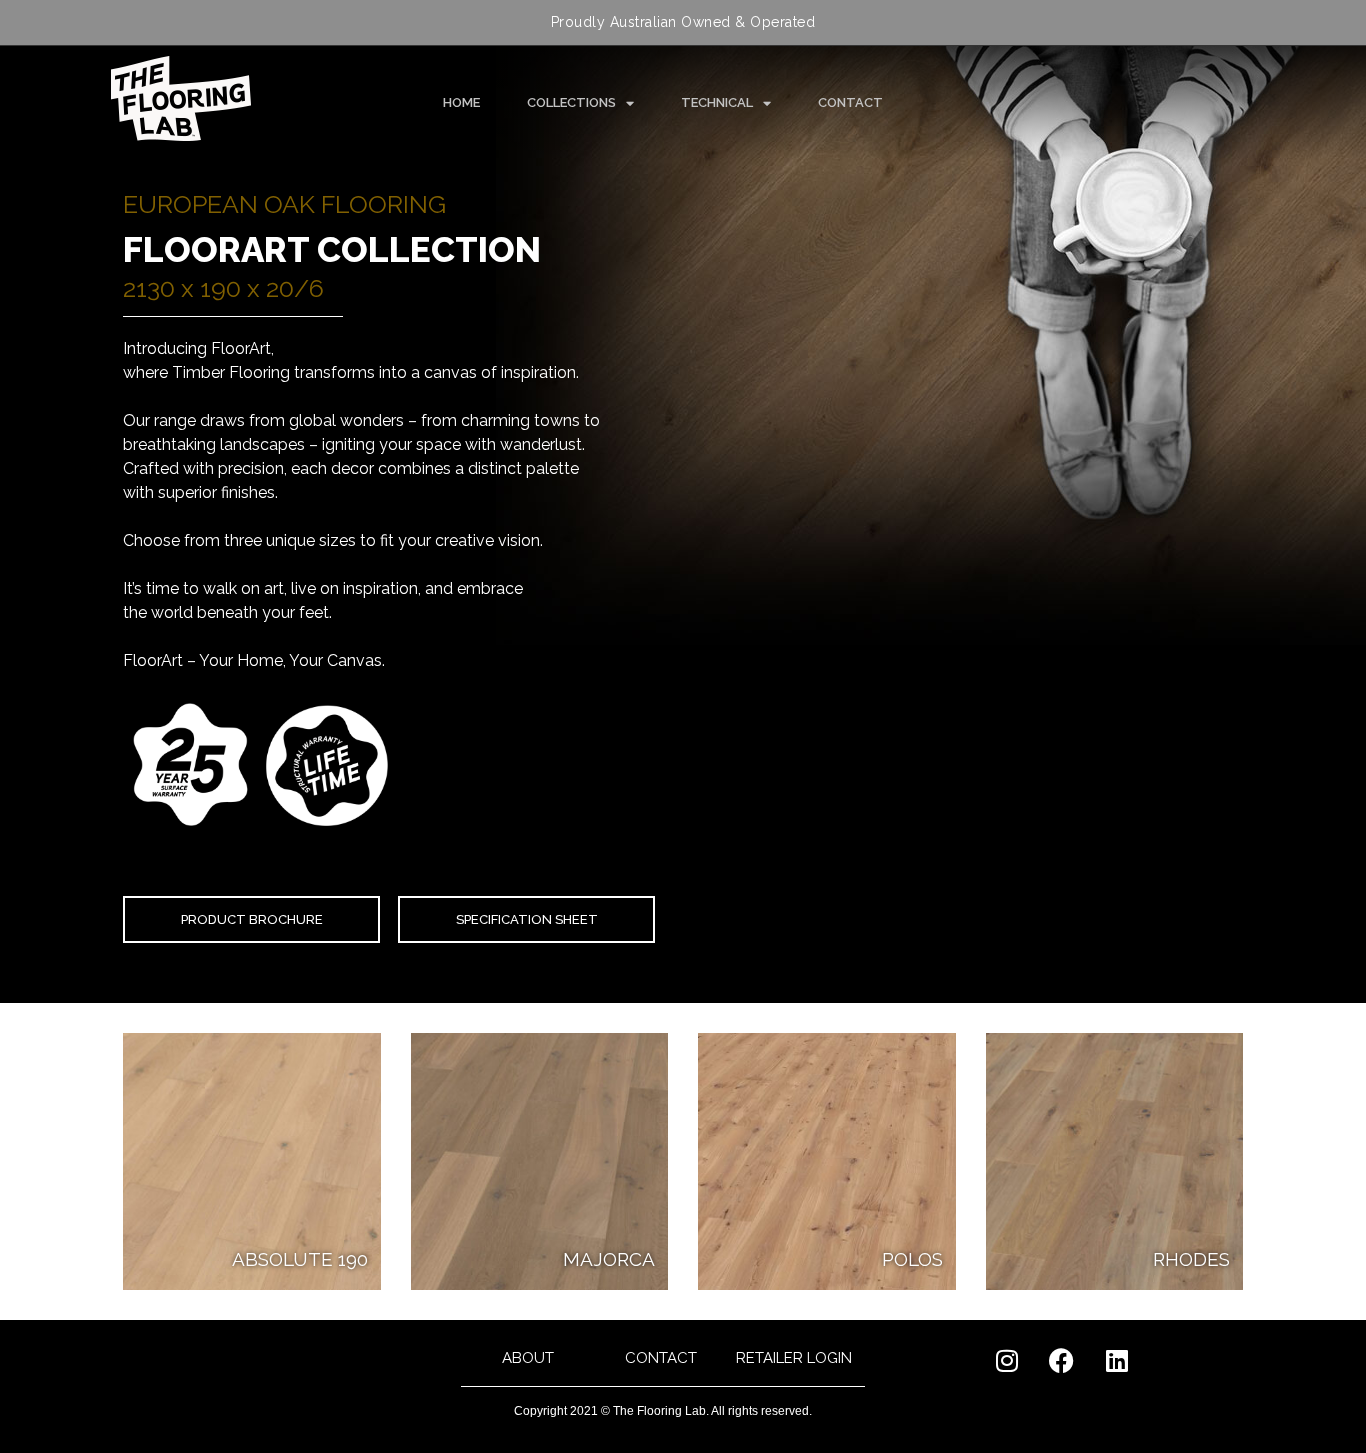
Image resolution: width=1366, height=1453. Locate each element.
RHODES (1191, 1259)
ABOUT (528, 1358)
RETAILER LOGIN (794, 1358)
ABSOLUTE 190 (300, 1259)
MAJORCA (609, 1259)
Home (461, 102)
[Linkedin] (1117, 1360)
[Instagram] (1007, 1360)
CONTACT (661, 1358)
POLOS (912, 1259)
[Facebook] (1062, 1360)
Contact (850, 102)
